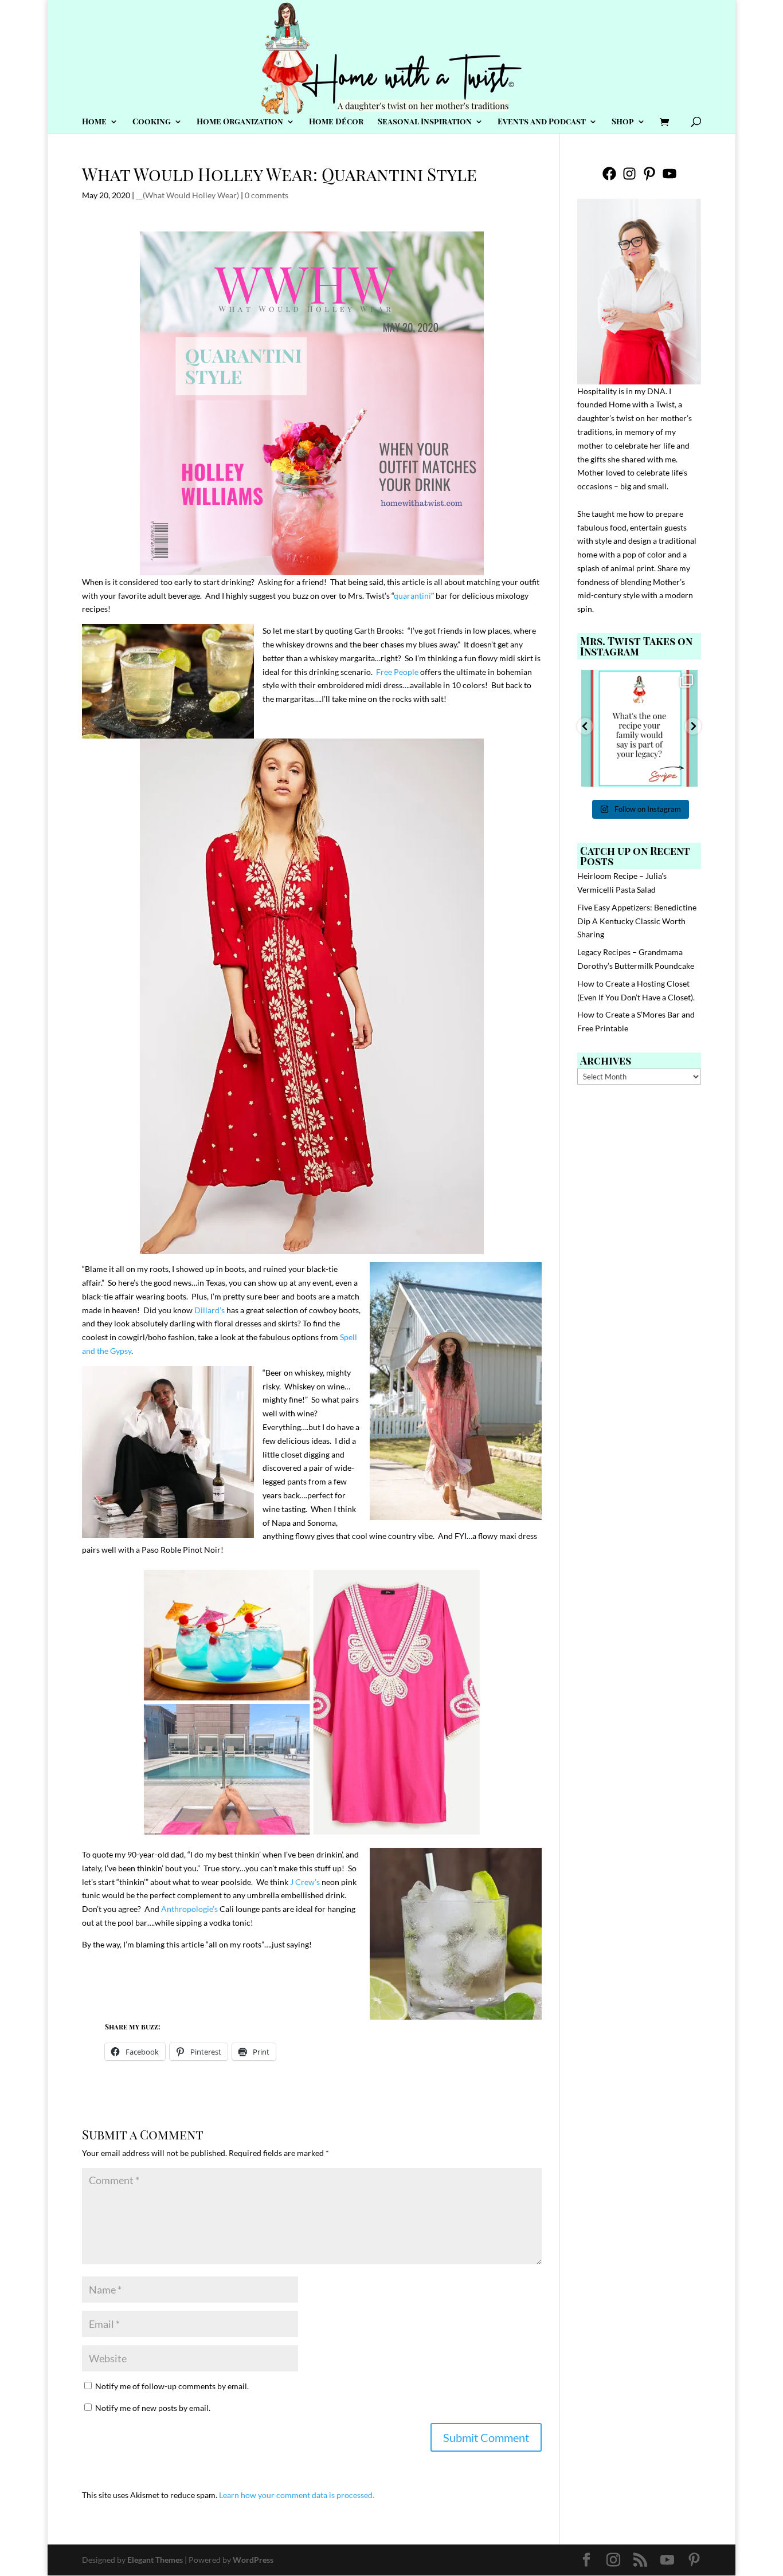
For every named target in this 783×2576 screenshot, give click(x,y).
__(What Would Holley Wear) (187, 195)
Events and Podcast (542, 122)
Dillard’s (210, 1310)
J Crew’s (305, 1882)
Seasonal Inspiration (425, 122)
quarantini (412, 596)
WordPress (253, 2560)
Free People (397, 672)
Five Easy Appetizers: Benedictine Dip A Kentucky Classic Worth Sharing (637, 921)
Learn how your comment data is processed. (297, 2495)
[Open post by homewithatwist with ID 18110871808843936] (640, 728)
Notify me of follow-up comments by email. (172, 2386)
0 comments (267, 195)
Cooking (152, 122)
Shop (623, 122)
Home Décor (336, 122)
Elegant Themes (155, 2560)
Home (94, 122)
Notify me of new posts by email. (153, 2408)
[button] (585, 726)
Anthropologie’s (189, 1909)
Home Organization (240, 122)
